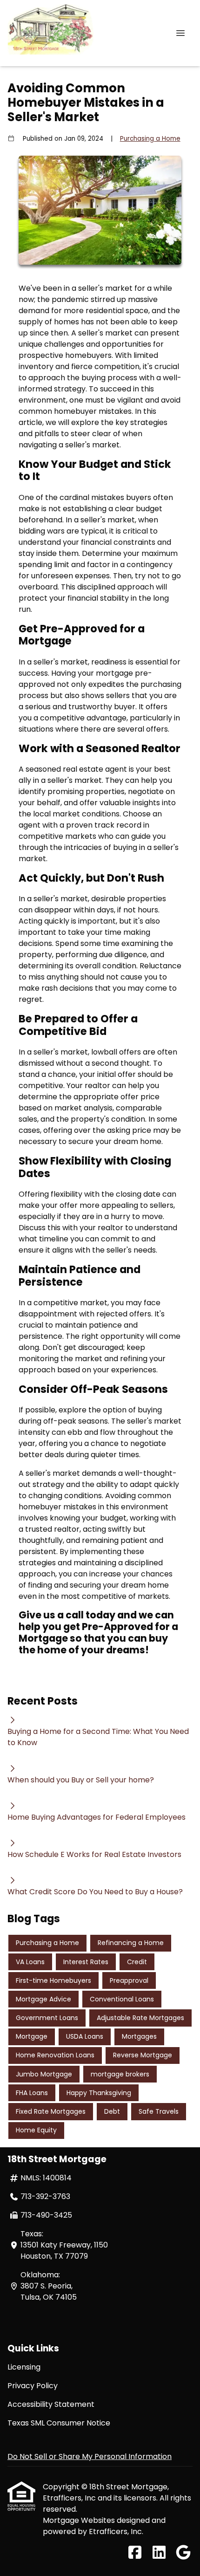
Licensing (24, 2367)
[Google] (183, 2553)
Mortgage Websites (80, 2520)
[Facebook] (135, 2553)
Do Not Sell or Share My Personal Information (90, 2456)
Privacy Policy (33, 2386)
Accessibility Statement (51, 2404)
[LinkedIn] (159, 2553)
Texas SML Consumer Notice (59, 2423)
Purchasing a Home (150, 139)
